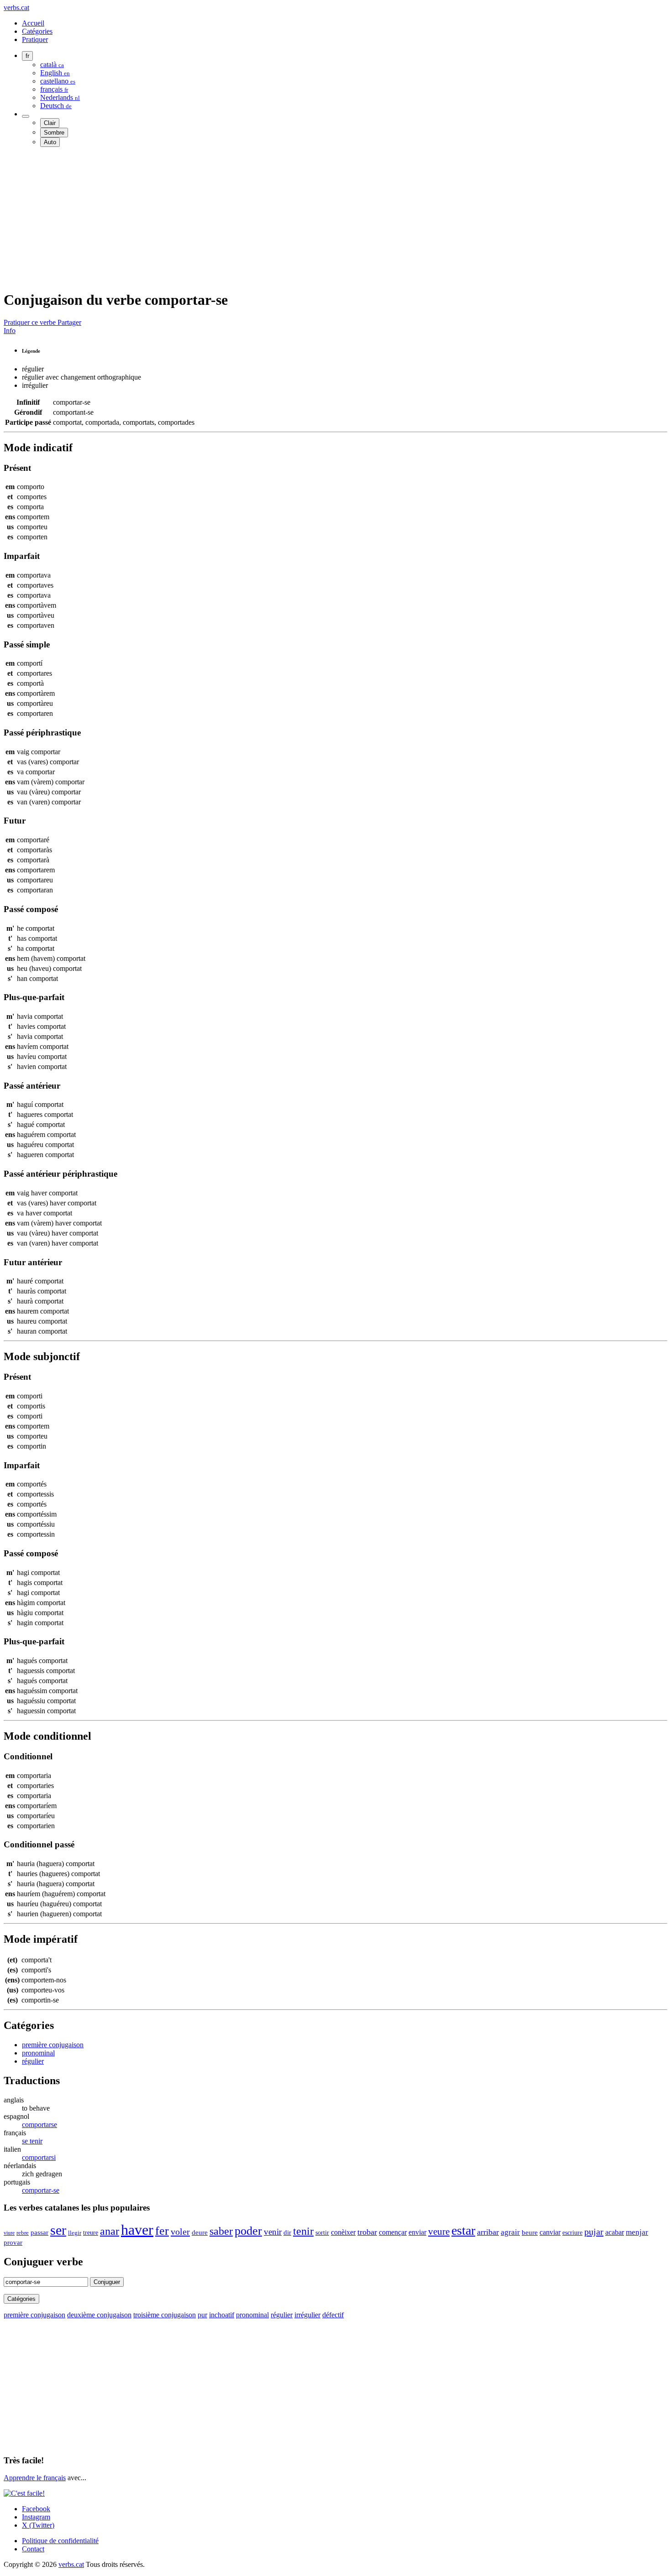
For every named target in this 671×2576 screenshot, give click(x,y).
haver (137, 2230)
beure (530, 2232)
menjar (637, 2232)
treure (91, 2233)
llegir (75, 2233)
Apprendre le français (35, 2478)
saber (221, 2231)
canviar (550, 2232)
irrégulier (307, 2315)
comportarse (39, 2125)
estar (463, 2230)
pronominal (38, 2053)
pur (202, 2315)
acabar (615, 2232)
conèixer (343, 2232)
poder (248, 2231)
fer (162, 2231)
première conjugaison (53, 2045)
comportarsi (39, 2157)
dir (287, 2232)
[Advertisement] (278, 218)
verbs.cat (16, 8)
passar (39, 2232)
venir (273, 2232)
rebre (23, 2233)
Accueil (33, 23)
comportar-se (41, 2190)
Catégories (37, 31)
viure (9, 2233)
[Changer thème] (26, 116)
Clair (50, 123)
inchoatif (222, 2315)
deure (200, 2232)
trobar (367, 2232)
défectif (333, 2315)
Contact (33, 2549)
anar (110, 2231)
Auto (50, 142)
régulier (33, 2061)
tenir (303, 2231)
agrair (510, 2232)
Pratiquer (35, 39)
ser (58, 2230)
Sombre (54, 133)
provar (13, 2242)
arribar (488, 2232)
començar (393, 2232)
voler (180, 2232)
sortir (322, 2232)
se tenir (32, 2141)
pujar (594, 2232)
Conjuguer (107, 2282)
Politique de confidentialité (60, 2541)
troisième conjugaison (165, 2315)
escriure (572, 2232)
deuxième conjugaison (99, 2315)
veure (439, 2231)
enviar (417, 2232)
